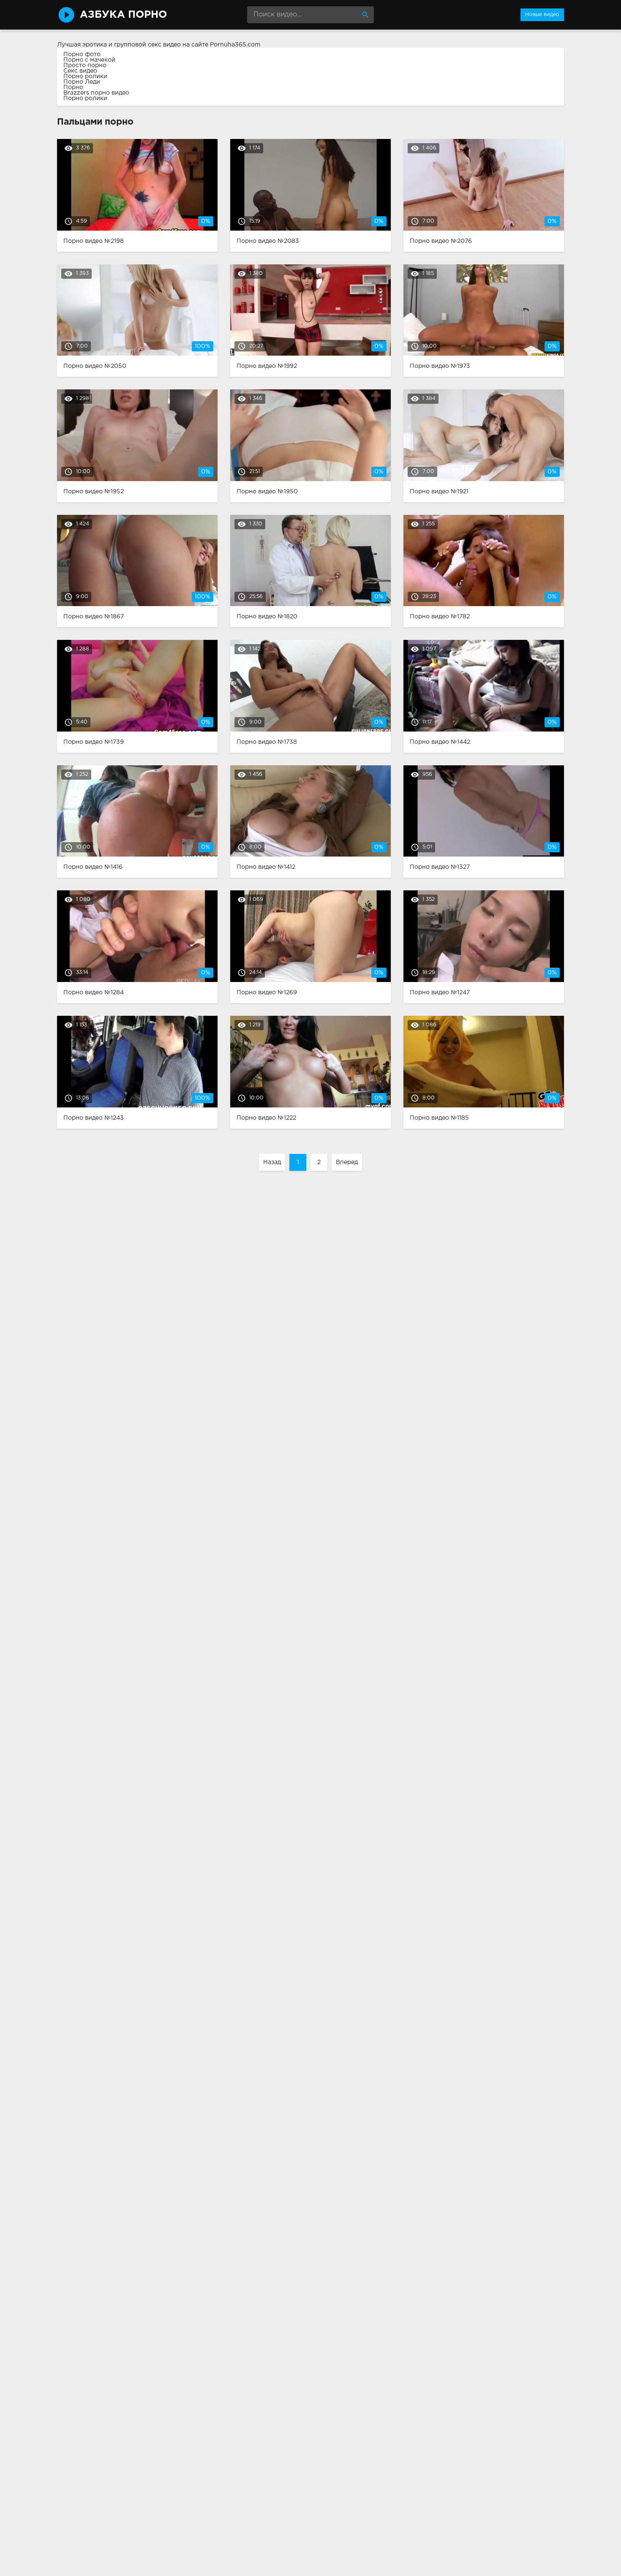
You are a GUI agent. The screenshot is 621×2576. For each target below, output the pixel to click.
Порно (73, 87)
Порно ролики (85, 76)
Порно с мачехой (89, 60)
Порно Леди (82, 82)
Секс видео (80, 71)
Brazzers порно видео (96, 93)
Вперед (347, 1162)
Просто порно (85, 65)
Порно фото (82, 54)
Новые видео (542, 15)
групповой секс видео (147, 45)
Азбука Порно (123, 15)
